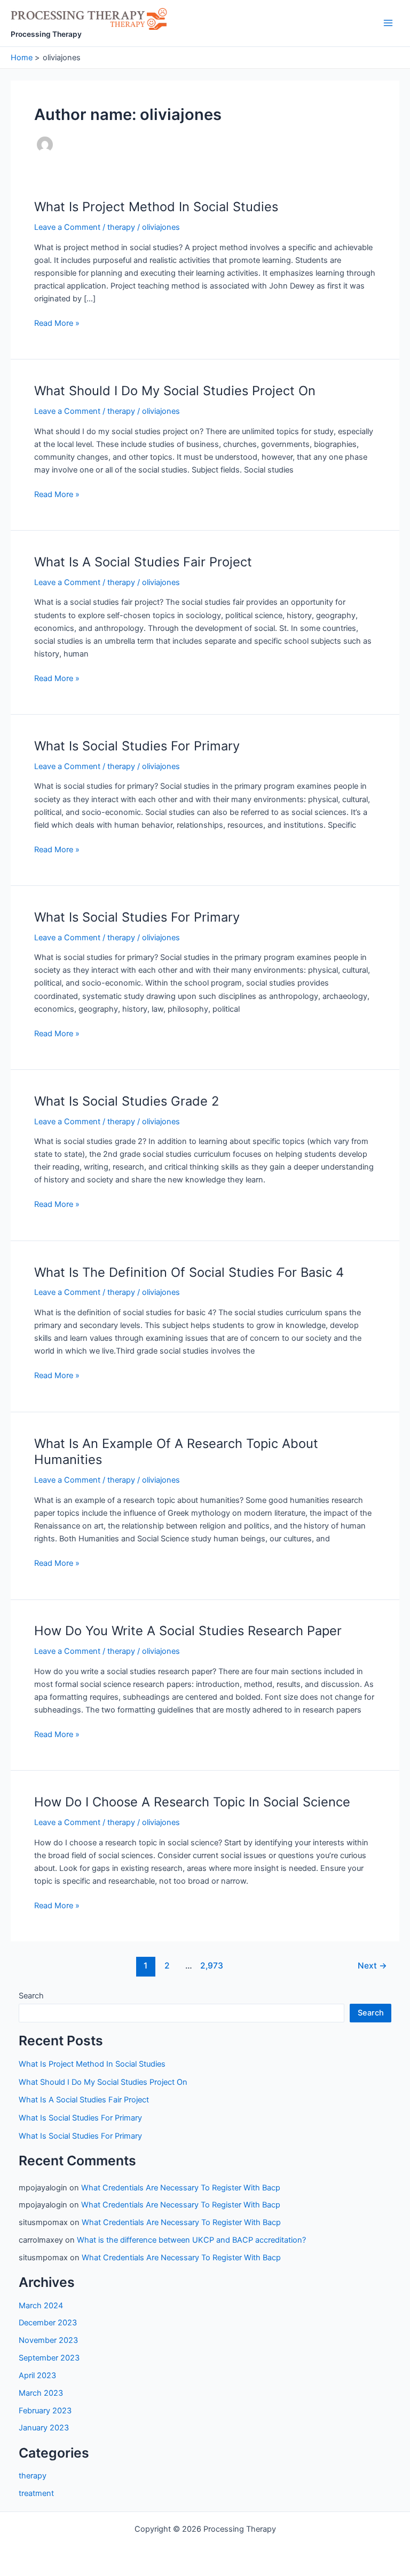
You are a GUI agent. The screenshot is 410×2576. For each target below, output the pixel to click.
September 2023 (49, 2358)
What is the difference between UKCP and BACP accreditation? (191, 2240)
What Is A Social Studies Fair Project (143, 562)
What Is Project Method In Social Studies (156, 207)
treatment (36, 2493)
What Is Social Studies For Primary (137, 746)
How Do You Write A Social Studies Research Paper (188, 1631)
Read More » (57, 324)
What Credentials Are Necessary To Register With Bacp (181, 2188)
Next (372, 1966)
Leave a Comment (67, 227)
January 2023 (44, 2428)
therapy (121, 227)
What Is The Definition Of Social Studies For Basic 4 (189, 1272)
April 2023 (37, 2375)
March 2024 (41, 2306)
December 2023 (48, 2323)
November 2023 (48, 2340)
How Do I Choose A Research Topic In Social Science (192, 1802)
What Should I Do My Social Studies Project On (175, 391)
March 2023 (41, 2393)
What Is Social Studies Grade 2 (127, 1101)
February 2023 (45, 2411)
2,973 (210, 1966)
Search (31, 1996)
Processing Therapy (46, 34)
